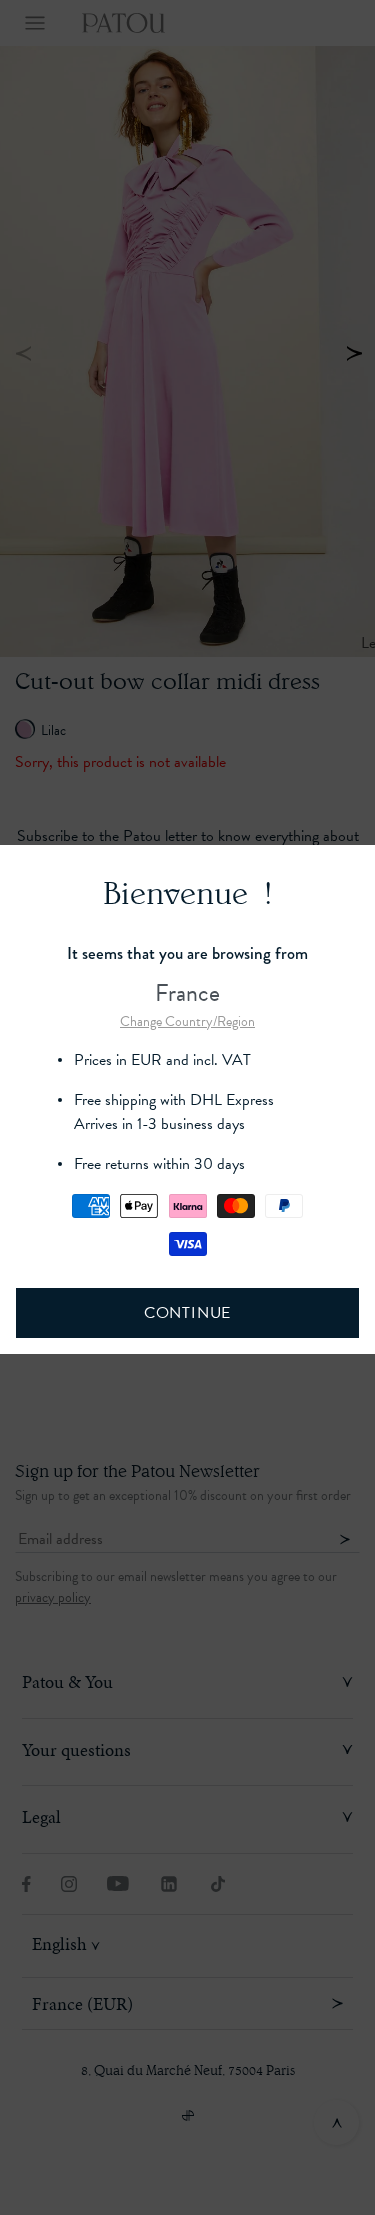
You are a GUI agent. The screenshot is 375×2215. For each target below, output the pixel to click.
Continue (187, 1313)
